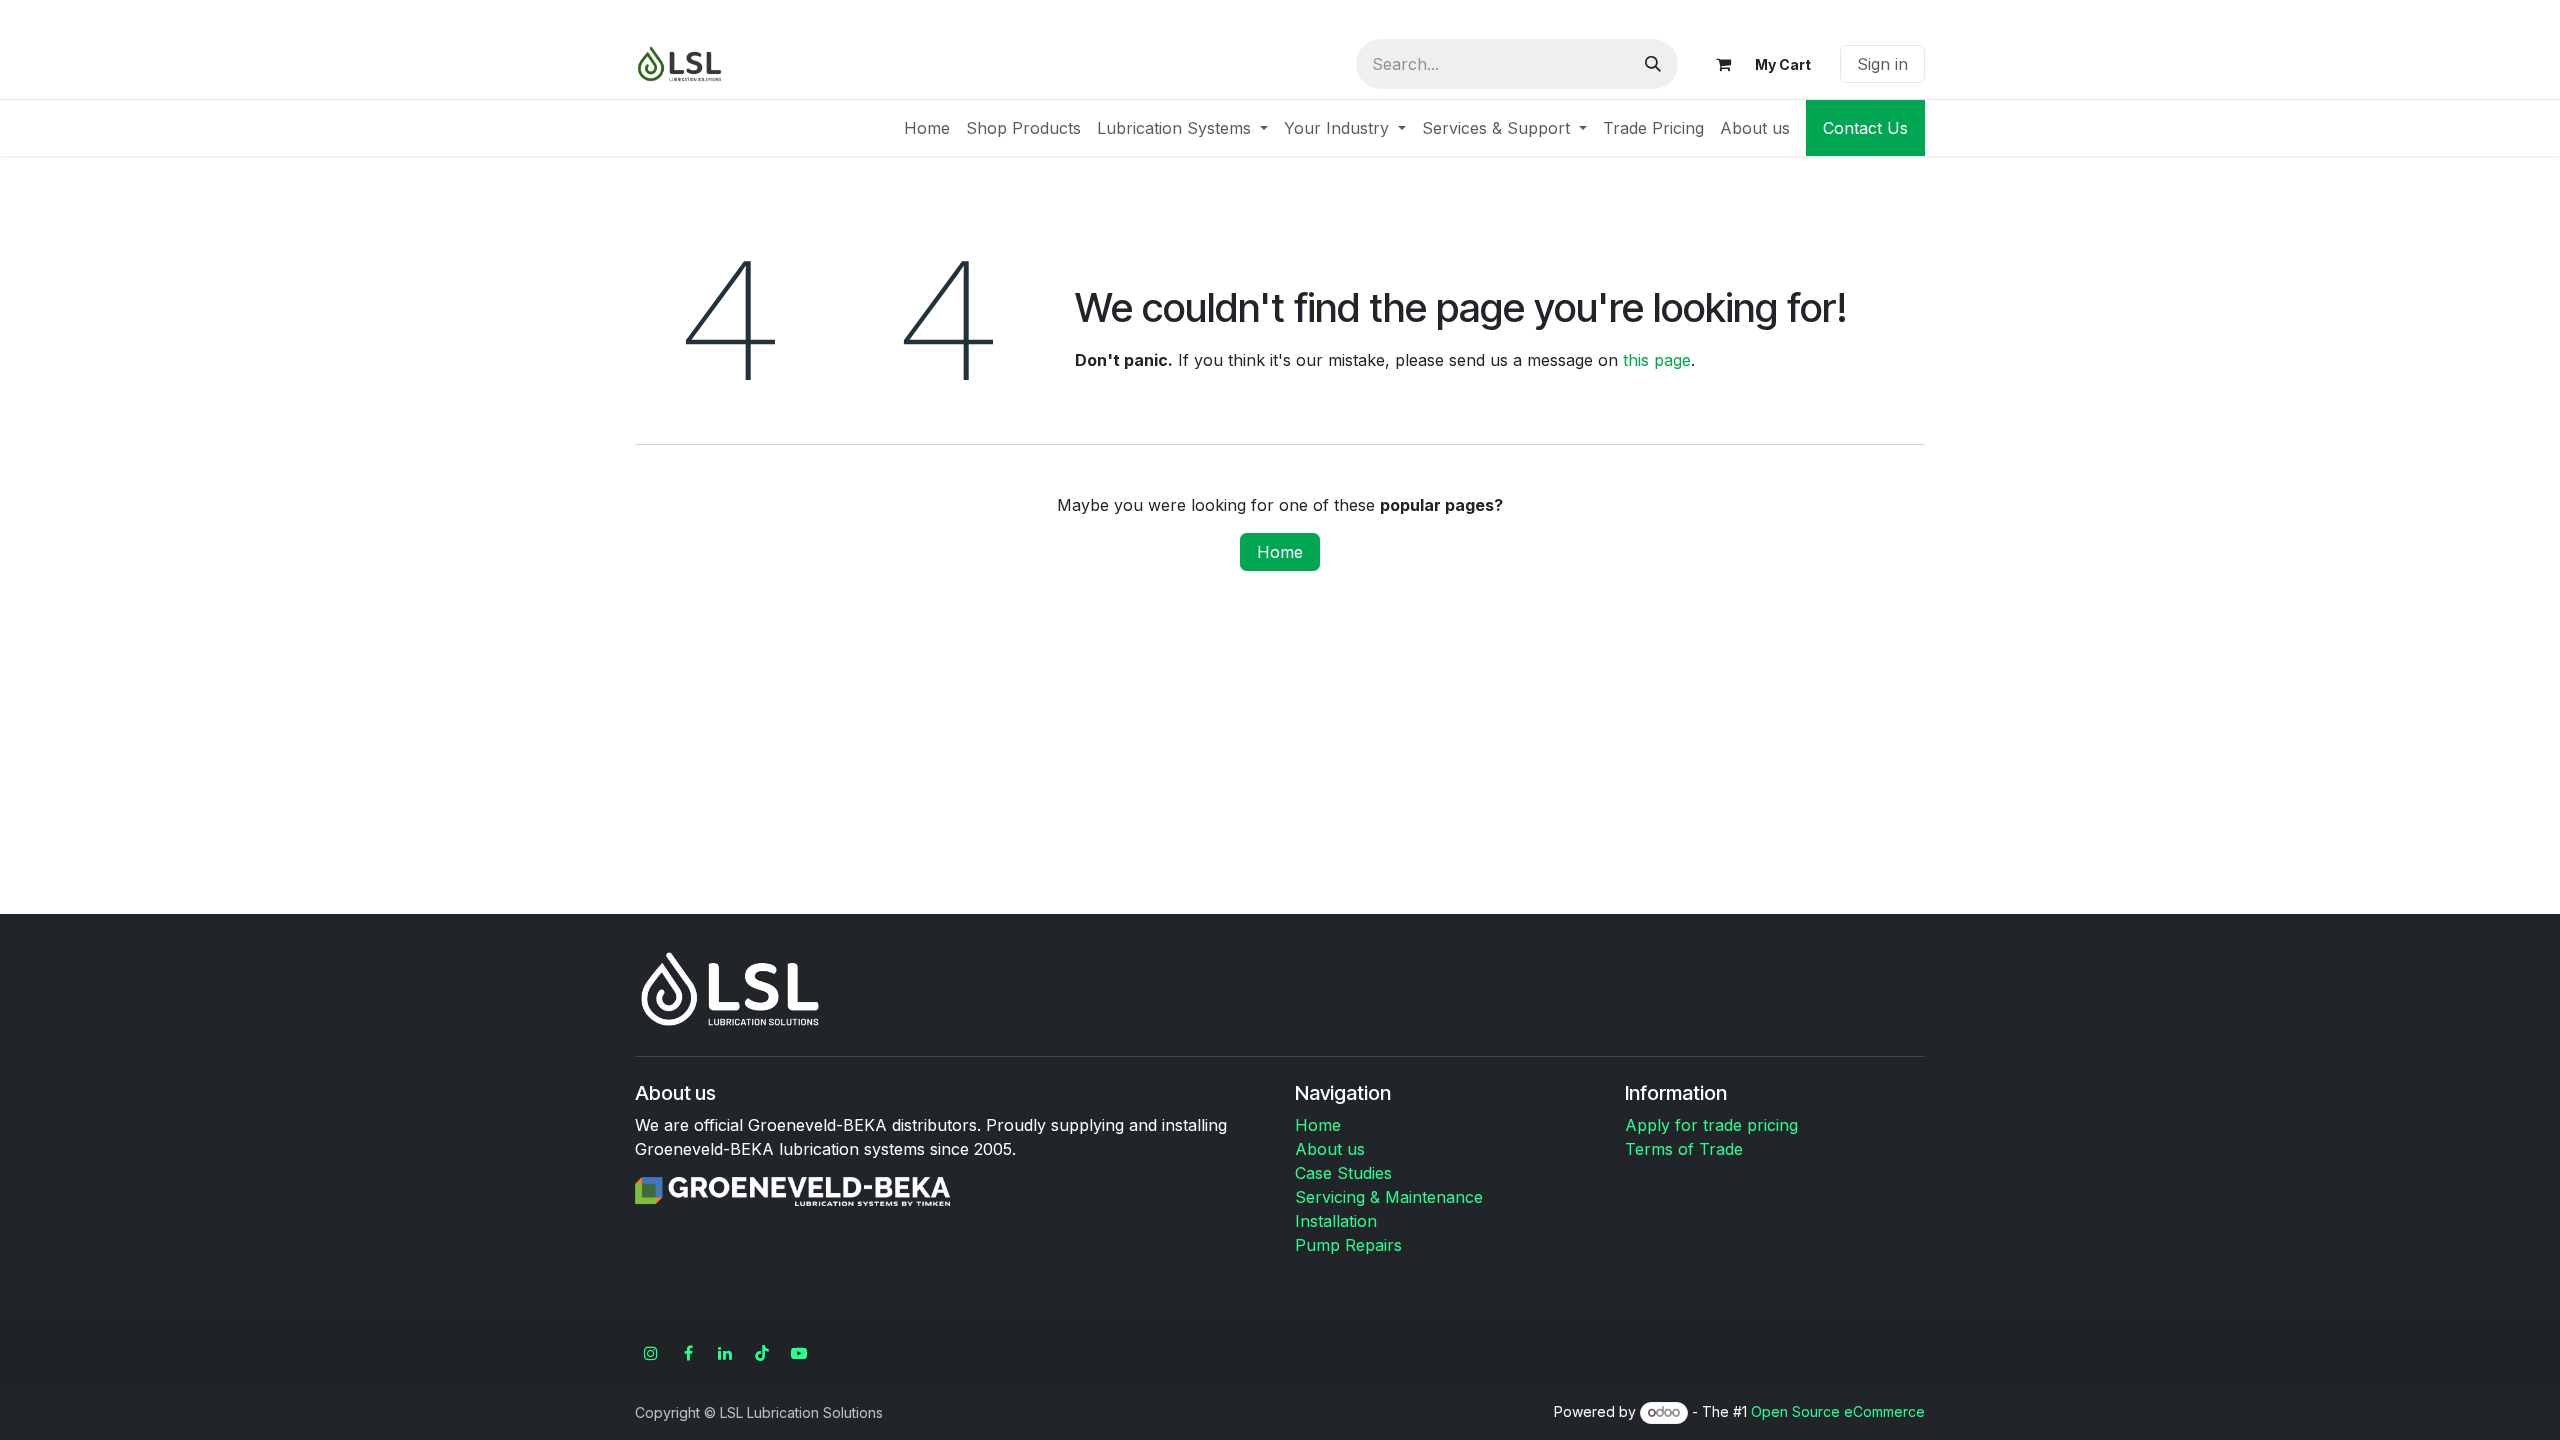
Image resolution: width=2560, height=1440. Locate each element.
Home (1280, 552)
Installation (1336, 1221)
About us (1330, 1149)
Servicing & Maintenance (1389, 1197)
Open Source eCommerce (1838, 1411)
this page (1657, 360)
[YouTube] (799, 1353)
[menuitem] (927, 128)
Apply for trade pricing (1711, 1125)
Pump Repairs (1348, 1245)
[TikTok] (762, 1353)
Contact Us (1865, 128)
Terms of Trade (1684, 1149)
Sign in (1882, 64)
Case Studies (1343, 1173)
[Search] (1653, 64)
